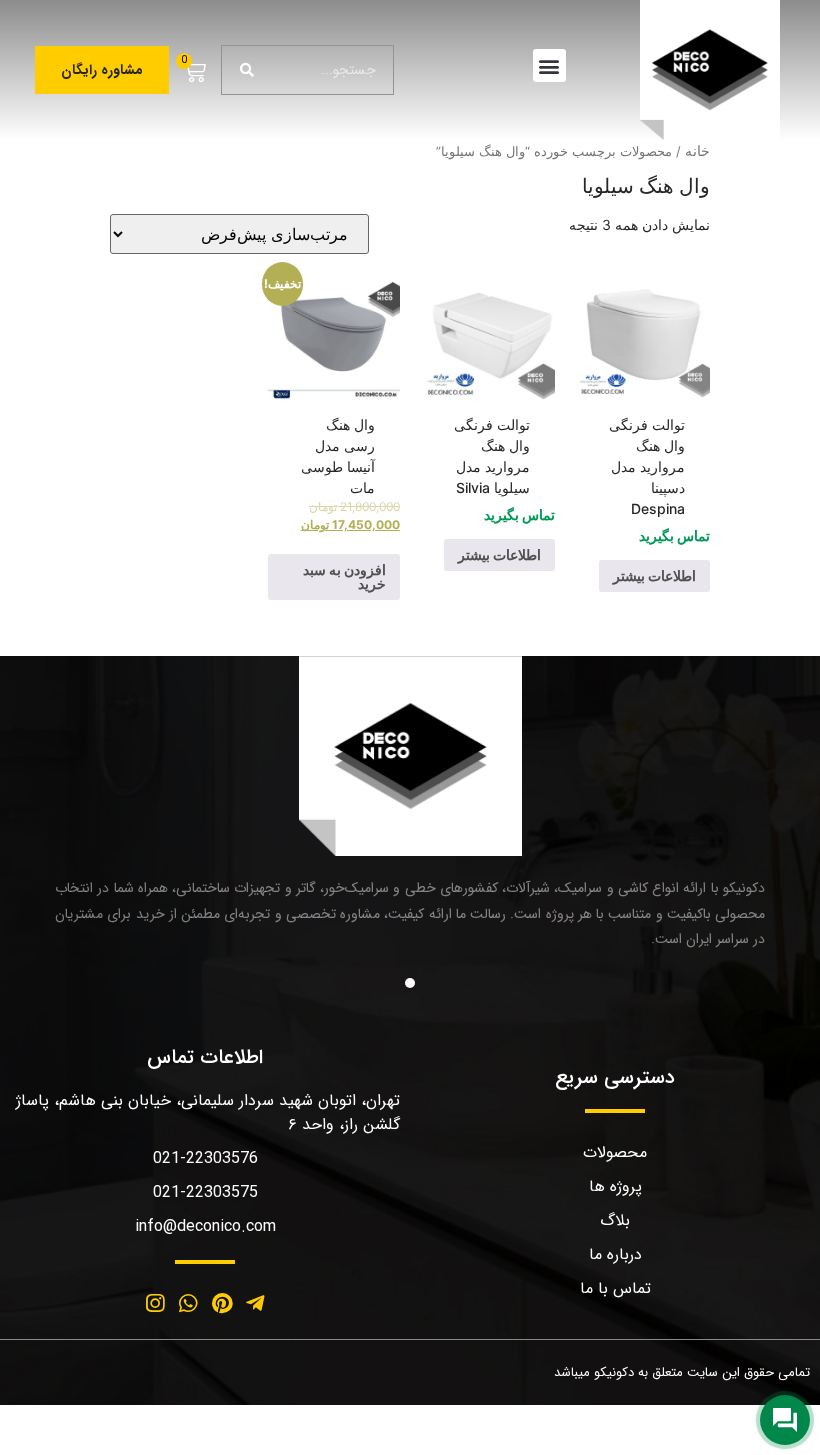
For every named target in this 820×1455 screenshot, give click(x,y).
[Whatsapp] (188, 1304)
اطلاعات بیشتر (654, 575)
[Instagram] (155, 1304)
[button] (549, 65)
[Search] (247, 70)
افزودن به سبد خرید (344, 576)
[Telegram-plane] (256, 1304)
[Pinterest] (222, 1304)
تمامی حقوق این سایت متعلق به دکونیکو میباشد (682, 1372)
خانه (697, 150)
